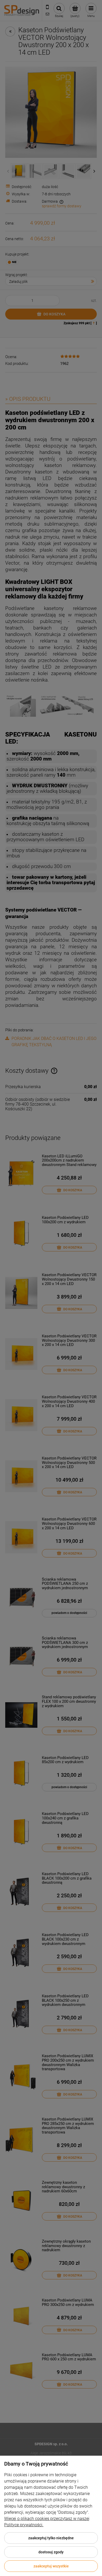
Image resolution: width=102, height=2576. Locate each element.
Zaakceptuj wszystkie (51, 2566)
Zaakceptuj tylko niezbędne (51, 2538)
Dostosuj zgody (51, 2552)
